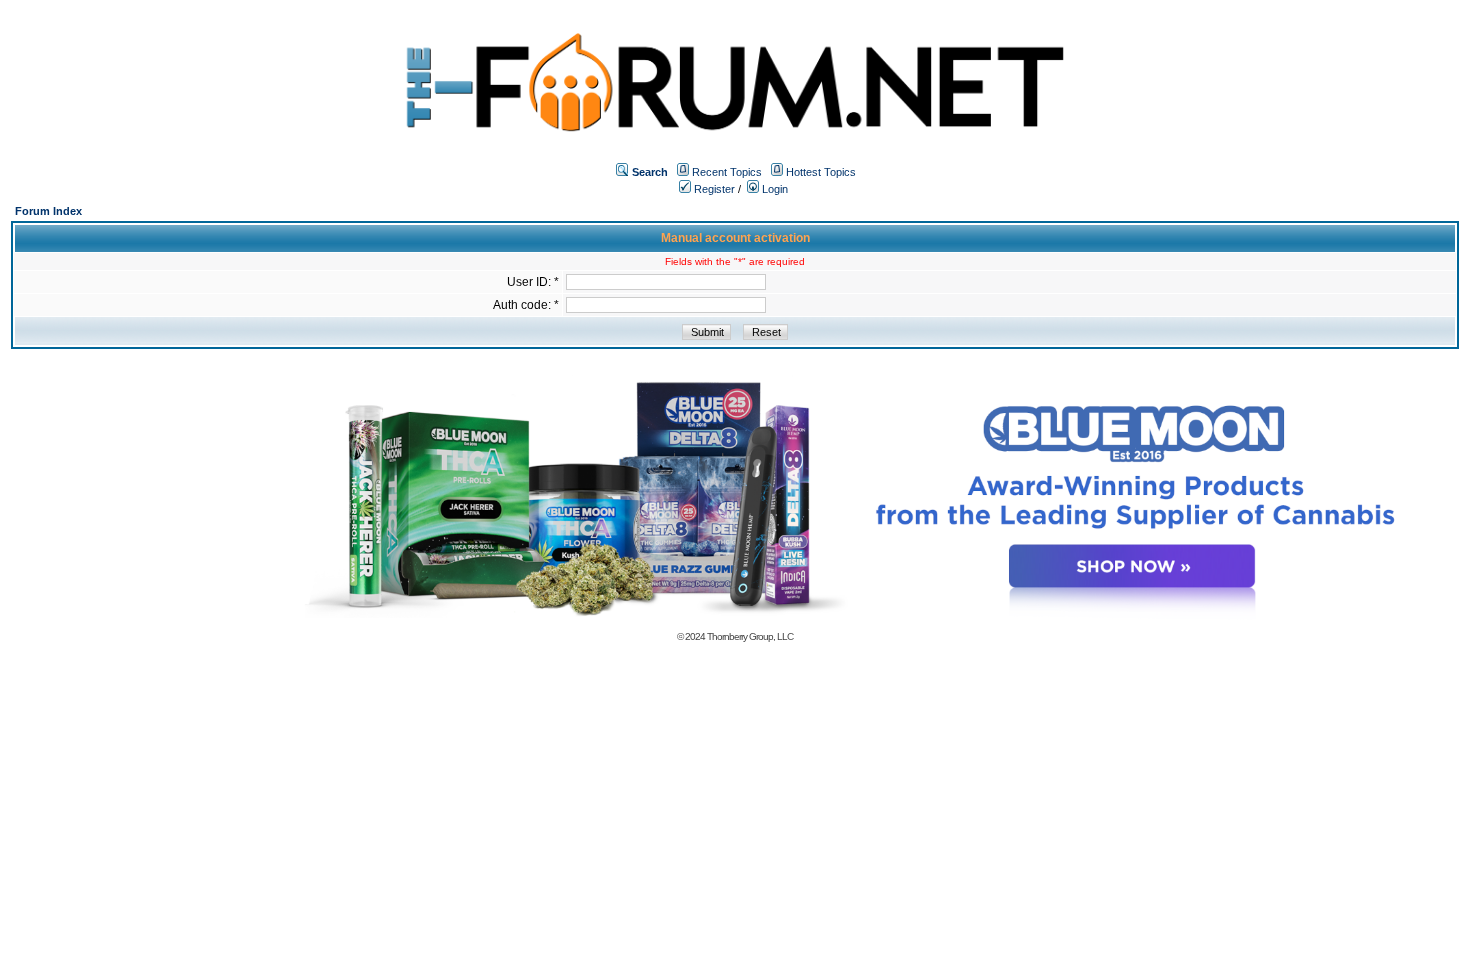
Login (773, 189)
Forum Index (48, 211)
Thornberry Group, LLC (750, 636)
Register (713, 189)
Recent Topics (727, 172)
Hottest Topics (821, 172)
